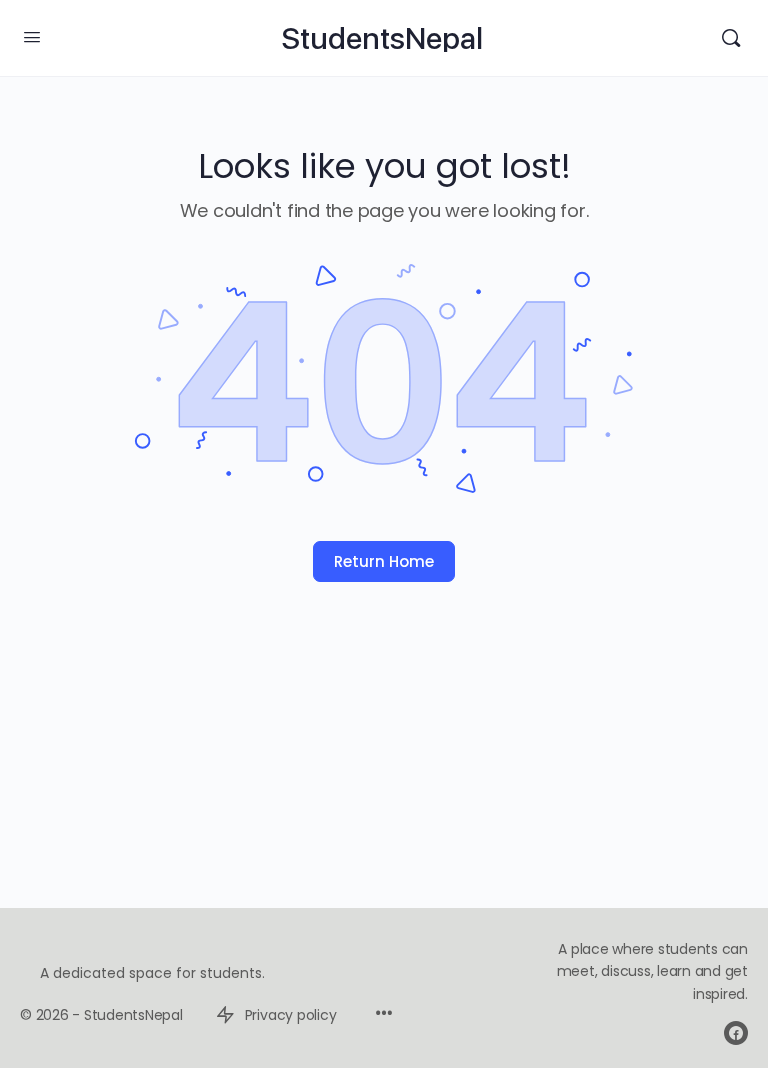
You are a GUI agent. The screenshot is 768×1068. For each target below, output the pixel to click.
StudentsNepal (382, 38)
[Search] (731, 38)
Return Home (384, 561)
